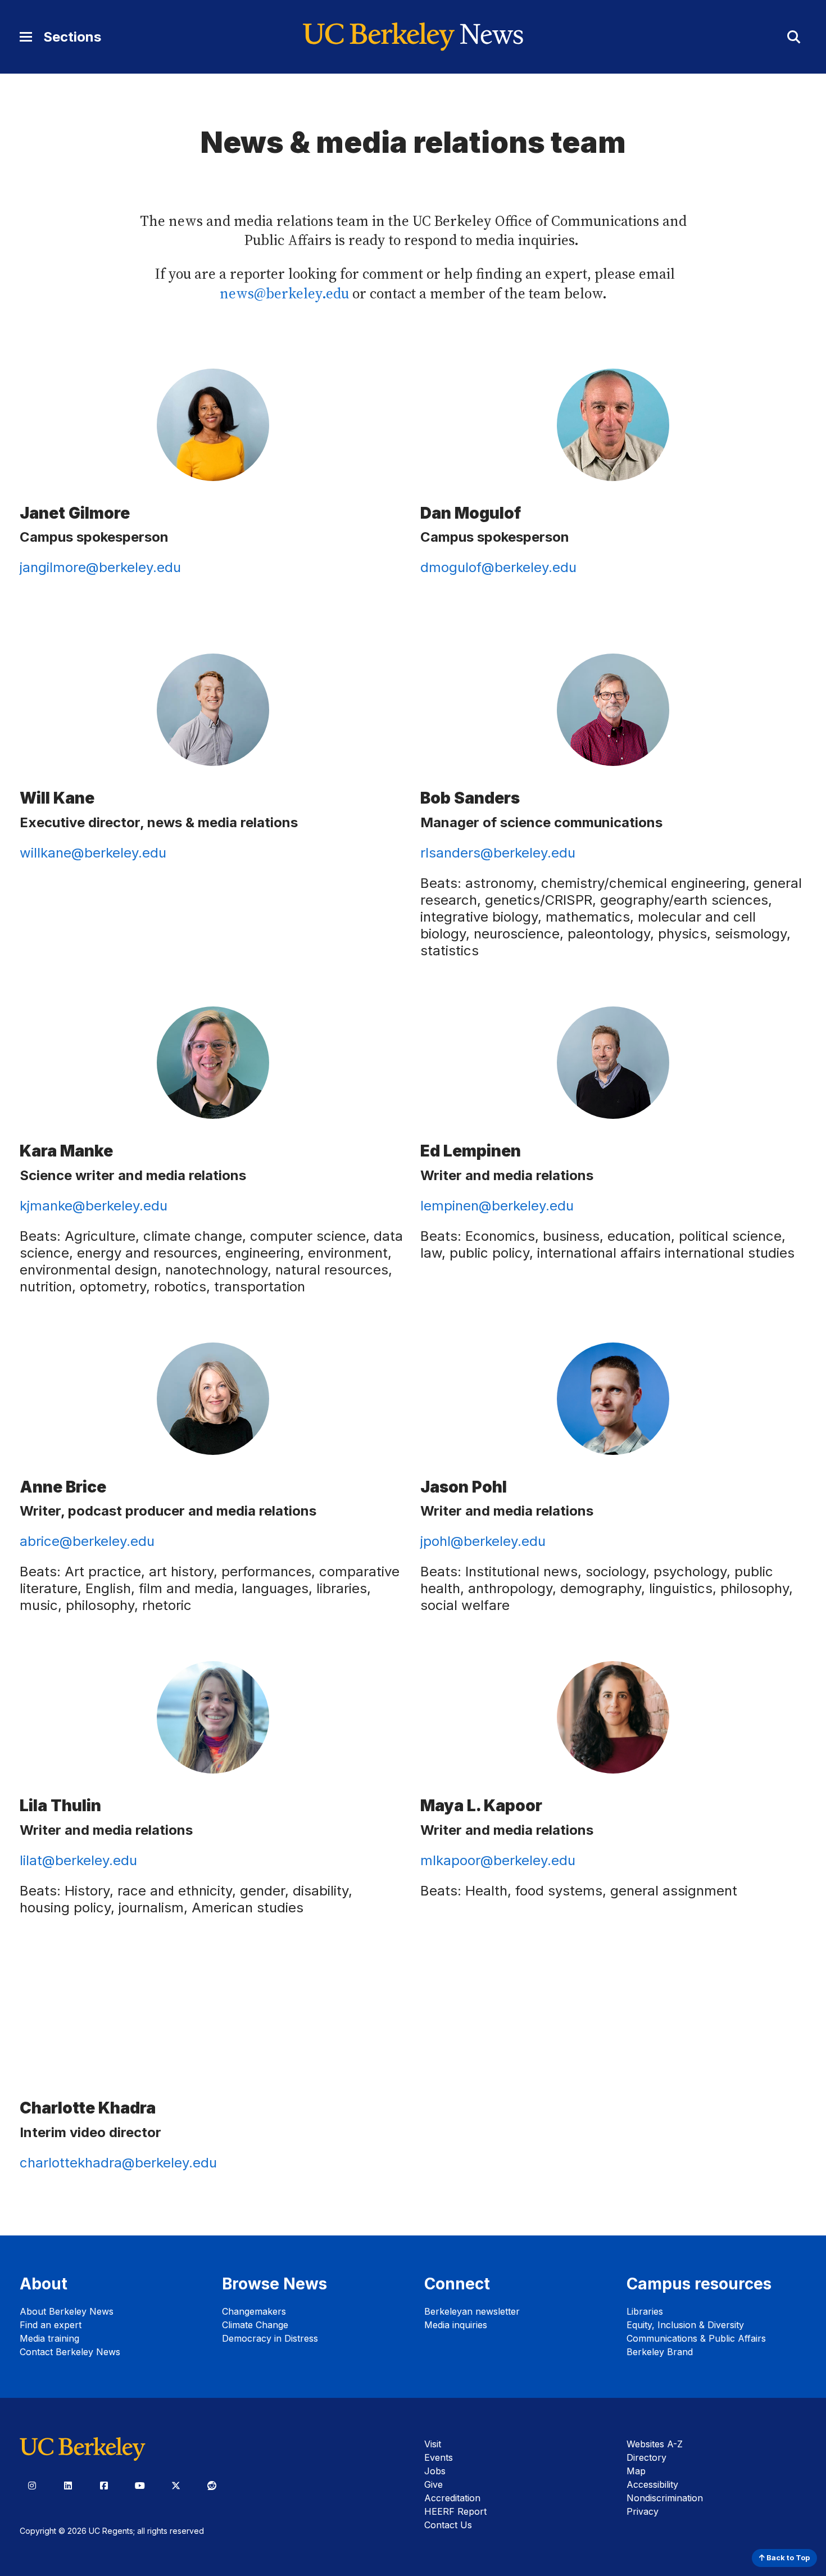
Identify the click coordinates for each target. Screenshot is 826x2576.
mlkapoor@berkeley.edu (498, 1860)
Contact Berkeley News (70, 2352)
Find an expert (51, 2325)
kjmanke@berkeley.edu (94, 1206)
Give (434, 2484)
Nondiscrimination (665, 2498)
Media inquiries (456, 2325)
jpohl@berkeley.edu (483, 1541)
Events (439, 2457)
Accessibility (652, 2484)
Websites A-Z (655, 2444)
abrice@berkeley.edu (87, 1541)
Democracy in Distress (270, 2338)
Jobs (435, 2471)
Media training (49, 2338)
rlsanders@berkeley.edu (498, 853)
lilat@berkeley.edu (78, 1860)
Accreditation (452, 2498)
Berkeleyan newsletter (472, 2311)
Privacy (643, 2511)
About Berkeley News (67, 2311)
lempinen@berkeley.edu (497, 1206)
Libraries (645, 2311)
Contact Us (448, 2525)
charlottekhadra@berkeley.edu (118, 2163)
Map (636, 2471)
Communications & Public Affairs (696, 2338)
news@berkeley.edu (284, 294)
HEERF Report (455, 2511)
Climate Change (255, 2325)
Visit (433, 2444)
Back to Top (787, 2558)
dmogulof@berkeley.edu (498, 567)
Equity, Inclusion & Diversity (685, 2325)
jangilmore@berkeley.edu (100, 567)
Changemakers (254, 2311)
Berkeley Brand (660, 2352)
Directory (646, 2457)
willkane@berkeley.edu (93, 853)
